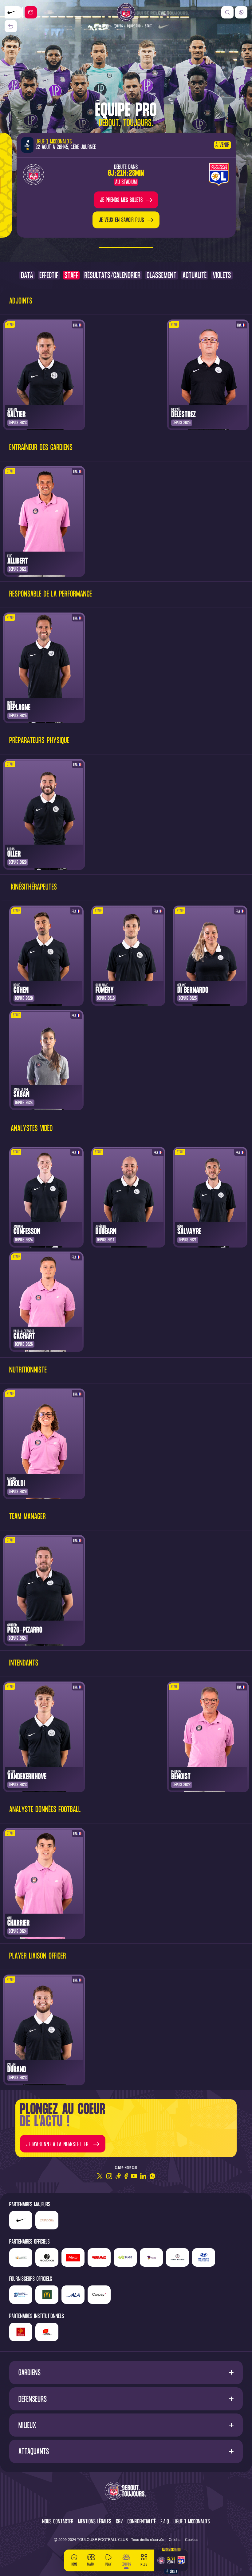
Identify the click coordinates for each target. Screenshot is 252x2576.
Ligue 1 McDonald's (192, 2522)
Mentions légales (95, 2522)
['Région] (21, 2332)
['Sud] (151, 2257)
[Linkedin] (143, 2176)
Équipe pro (134, 26)
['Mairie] (47, 2332)
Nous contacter (58, 2522)
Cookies (192, 2540)
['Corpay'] (99, 2295)
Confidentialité (142, 2522)
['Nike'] (21, 2220)
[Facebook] (126, 2176)
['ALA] (73, 2295)
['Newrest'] (21, 2257)
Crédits (175, 2540)
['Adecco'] (73, 2257)
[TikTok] (118, 2176)
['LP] (47, 2257)
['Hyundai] (204, 2257)
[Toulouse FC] (126, 12)
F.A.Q (165, 2522)
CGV (119, 2522)
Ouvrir (126, 2372)
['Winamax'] (99, 2257)
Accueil (105, 26)
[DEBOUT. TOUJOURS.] (126, 2491)
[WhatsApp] (152, 2176)
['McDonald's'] (47, 2295)
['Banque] (21, 2295)
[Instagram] (109, 2176)
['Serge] (177, 2257)
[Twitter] (100, 2176)
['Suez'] (125, 2257)
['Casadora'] (14, 12)
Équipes (118, 26)
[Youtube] (134, 2176)
